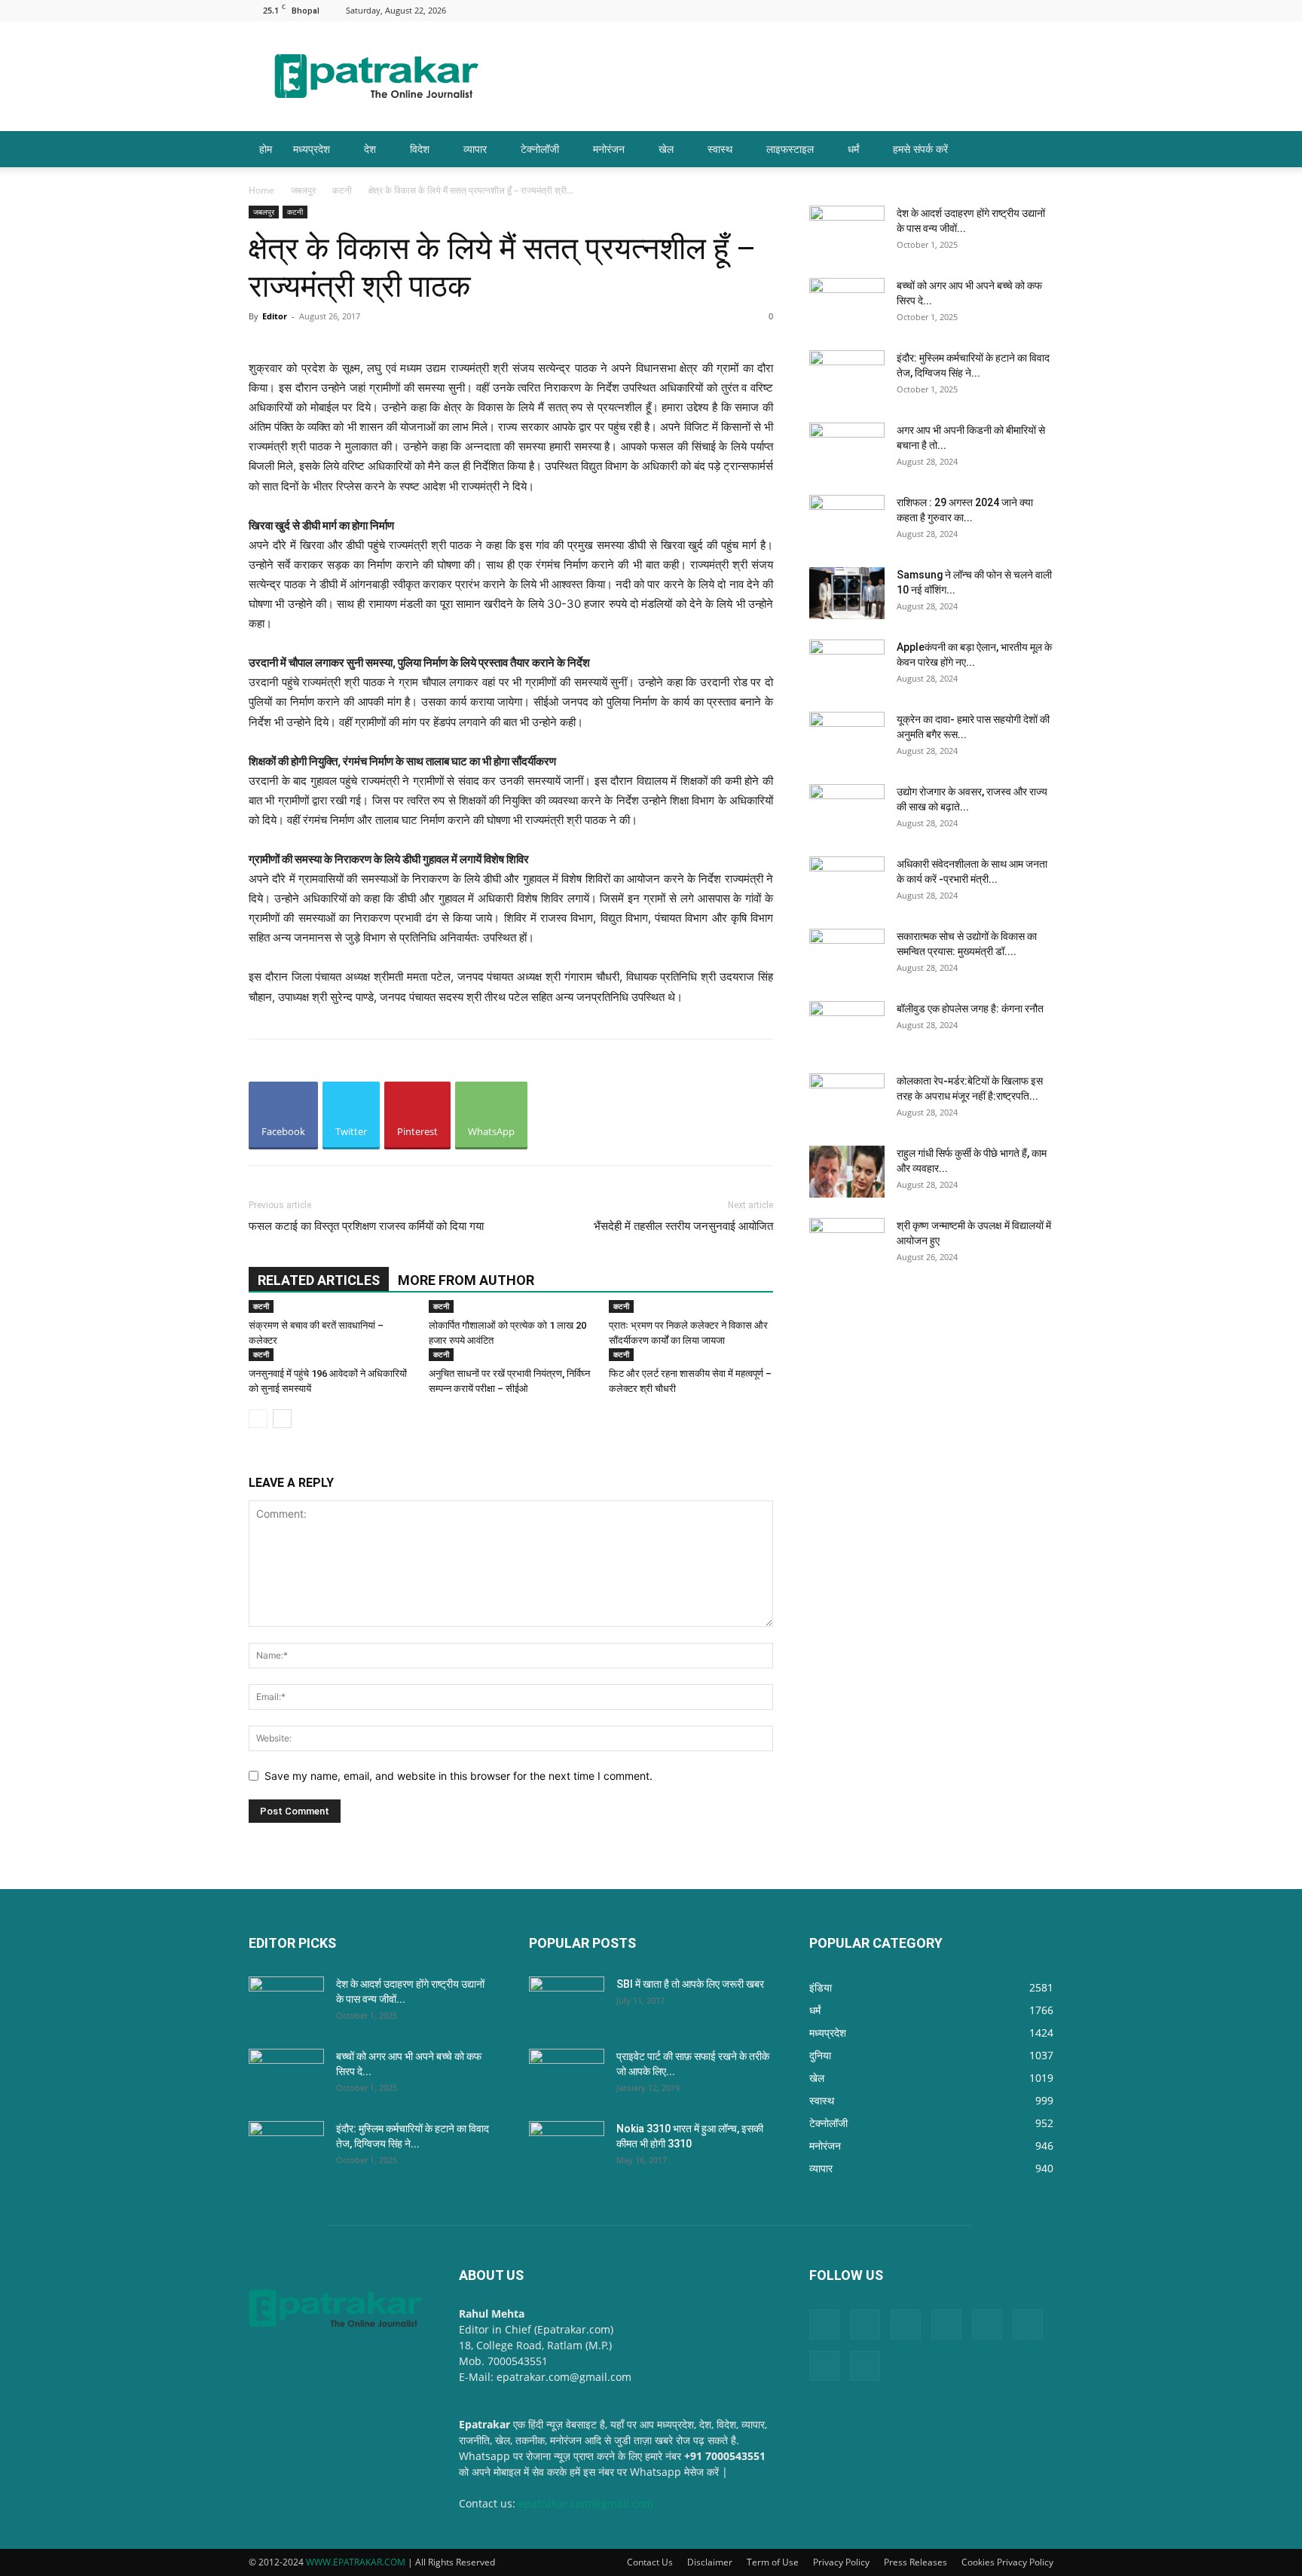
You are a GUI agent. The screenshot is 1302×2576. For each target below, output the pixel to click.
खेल (666, 149)
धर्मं (853, 149)
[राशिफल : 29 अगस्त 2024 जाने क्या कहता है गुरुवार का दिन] (847, 521)
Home (261, 190)
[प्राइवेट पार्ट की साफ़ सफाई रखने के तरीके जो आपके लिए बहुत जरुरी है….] (567, 2075)
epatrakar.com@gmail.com (586, 2503)
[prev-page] (258, 1419)
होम (266, 149)
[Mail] (918, 10)
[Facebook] (868, 10)
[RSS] (967, 10)
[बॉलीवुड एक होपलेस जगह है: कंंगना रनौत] (847, 1027)
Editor (275, 316)
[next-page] (282, 1419)
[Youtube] (1042, 10)
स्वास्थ (720, 149)
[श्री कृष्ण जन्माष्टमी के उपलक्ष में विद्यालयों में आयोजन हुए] (847, 1244)
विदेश (420, 149)
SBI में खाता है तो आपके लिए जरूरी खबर (690, 1984)
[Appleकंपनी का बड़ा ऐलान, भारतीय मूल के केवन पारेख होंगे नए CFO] (847, 666)
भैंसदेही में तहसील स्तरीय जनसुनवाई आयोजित (683, 1226)
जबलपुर (303, 190)
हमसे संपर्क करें (920, 149)
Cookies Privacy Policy (1007, 2562)
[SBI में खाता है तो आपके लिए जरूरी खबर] (567, 2003)
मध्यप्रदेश (312, 149)
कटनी (342, 190)
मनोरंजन (609, 149)
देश (370, 149)
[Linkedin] (893, 10)
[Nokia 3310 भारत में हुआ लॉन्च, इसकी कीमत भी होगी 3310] (567, 2147)
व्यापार (475, 149)
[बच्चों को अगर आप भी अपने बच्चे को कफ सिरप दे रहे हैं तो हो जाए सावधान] (847, 304)
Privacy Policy (841, 2562)
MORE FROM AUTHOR (466, 1280)
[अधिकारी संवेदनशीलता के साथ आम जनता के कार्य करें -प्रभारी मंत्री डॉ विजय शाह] (847, 883)
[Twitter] (1017, 10)
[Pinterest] (943, 10)
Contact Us (650, 2562)
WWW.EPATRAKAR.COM (356, 2562)
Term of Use (773, 2562)
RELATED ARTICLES (319, 1280)
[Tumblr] (992, 10)
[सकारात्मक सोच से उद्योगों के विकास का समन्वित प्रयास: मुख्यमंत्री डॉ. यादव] (847, 955)
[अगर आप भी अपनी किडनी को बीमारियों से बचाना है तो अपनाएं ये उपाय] (847, 449)
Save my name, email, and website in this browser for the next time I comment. (458, 1776)
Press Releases (915, 2562)
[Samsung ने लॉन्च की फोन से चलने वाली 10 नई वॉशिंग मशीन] (847, 593)
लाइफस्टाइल (790, 149)
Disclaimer (710, 2562)
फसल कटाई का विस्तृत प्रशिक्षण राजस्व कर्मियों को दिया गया (366, 1226)
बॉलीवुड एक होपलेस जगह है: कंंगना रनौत (970, 1009)
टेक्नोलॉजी (540, 149)
